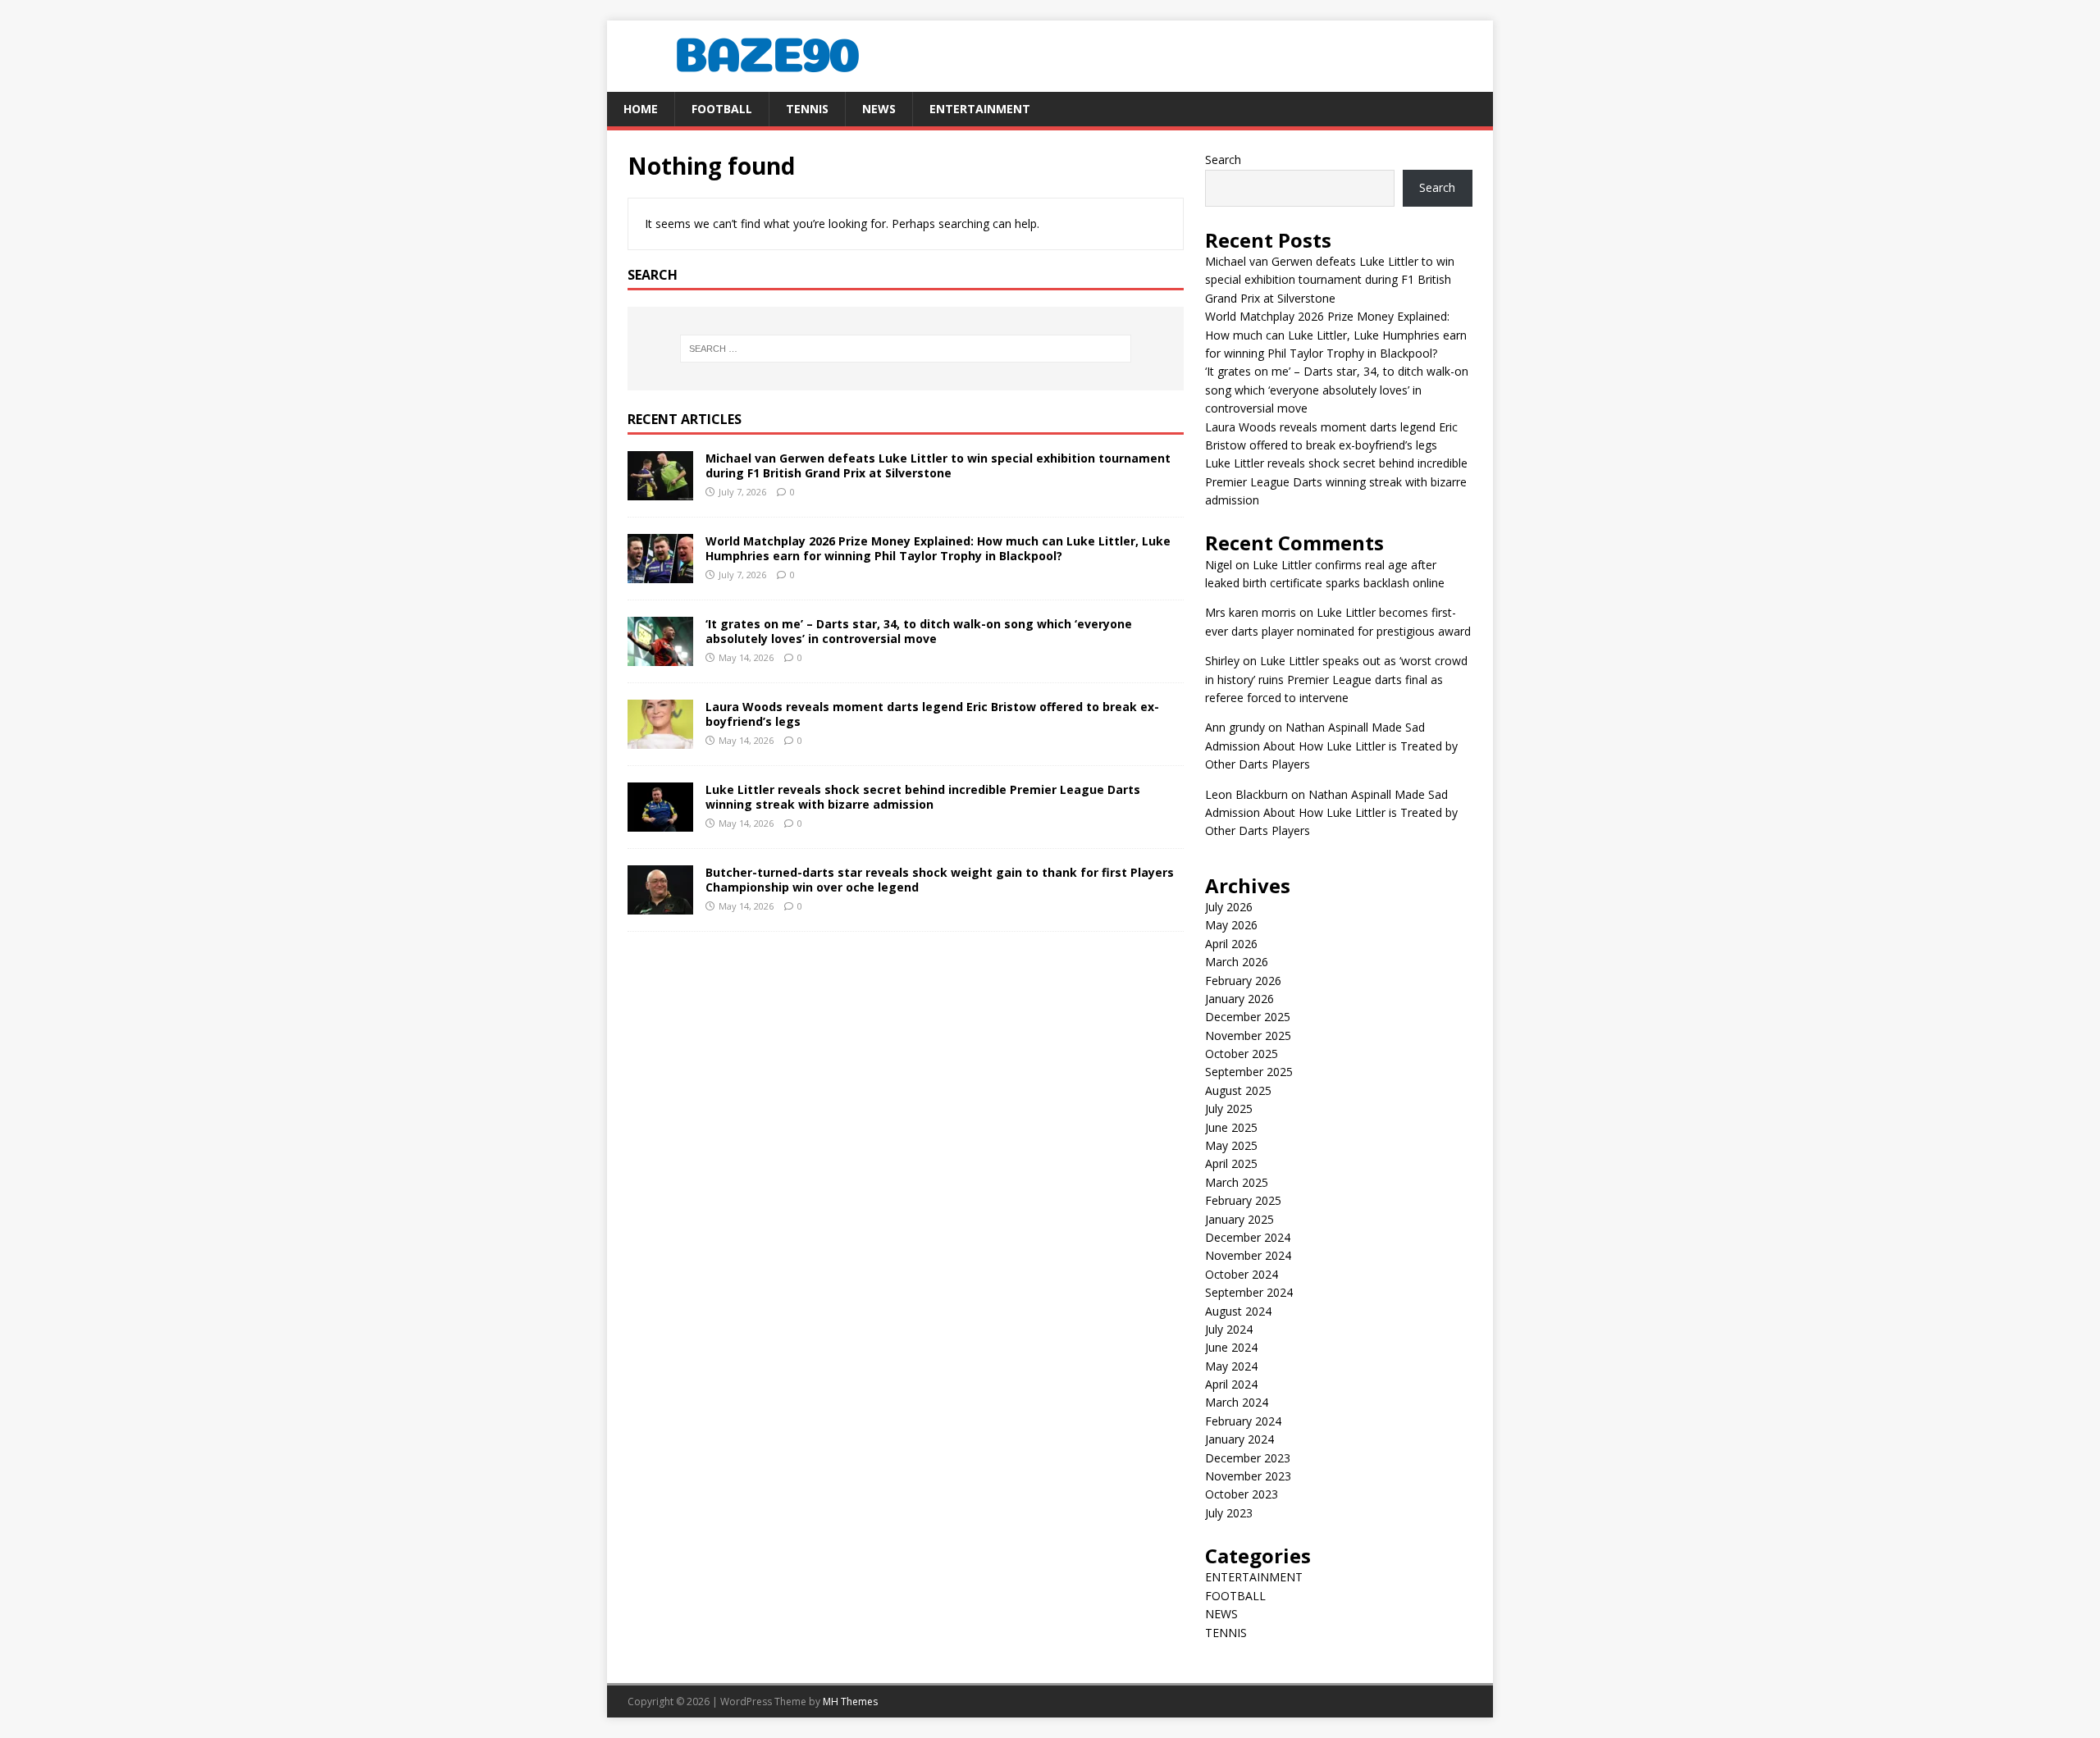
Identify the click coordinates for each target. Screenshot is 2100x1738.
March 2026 (1237, 962)
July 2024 (1229, 1329)
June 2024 (1231, 1347)
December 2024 (1248, 1237)
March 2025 (1237, 1182)
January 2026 (1239, 999)
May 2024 (1231, 1366)
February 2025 (1243, 1200)
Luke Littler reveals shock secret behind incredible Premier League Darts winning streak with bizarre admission (923, 797)
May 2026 (1231, 925)
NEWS (879, 109)
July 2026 (1229, 907)
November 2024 (1248, 1255)
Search (1223, 160)
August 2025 (1238, 1090)
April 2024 (1231, 1384)
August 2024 (1238, 1311)
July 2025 (1229, 1108)
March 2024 (1237, 1402)
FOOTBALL (722, 109)
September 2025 (1249, 1072)
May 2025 (1231, 1145)
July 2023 (1229, 1513)
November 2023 (1248, 1476)
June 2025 (1231, 1127)
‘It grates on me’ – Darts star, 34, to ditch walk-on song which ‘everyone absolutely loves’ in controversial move (919, 631)
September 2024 (1249, 1292)
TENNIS (807, 109)
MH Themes (850, 1702)
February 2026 (1243, 981)
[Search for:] (906, 349)
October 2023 (1242, 1494)
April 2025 (1231, 1163)
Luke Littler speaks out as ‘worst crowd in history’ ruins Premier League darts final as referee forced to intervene (1336, 679)
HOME (641, 109)
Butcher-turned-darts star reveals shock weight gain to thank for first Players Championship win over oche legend (940, 880)
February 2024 (1243, 1421)
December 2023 (1248, 1458)
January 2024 (1239, 1439)
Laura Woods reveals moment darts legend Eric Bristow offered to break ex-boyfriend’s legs (932, 714)
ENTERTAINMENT (980, 109)
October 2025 (1242, 1054)
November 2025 (1248, 1036)
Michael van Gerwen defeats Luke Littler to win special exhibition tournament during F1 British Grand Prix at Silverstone (938, 465)
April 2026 (1231, 944)
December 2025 (1248, 1017)
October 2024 (1242, 1274)
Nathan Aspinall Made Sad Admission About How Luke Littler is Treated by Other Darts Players (1331, 746)
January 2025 (1239, 1219)
